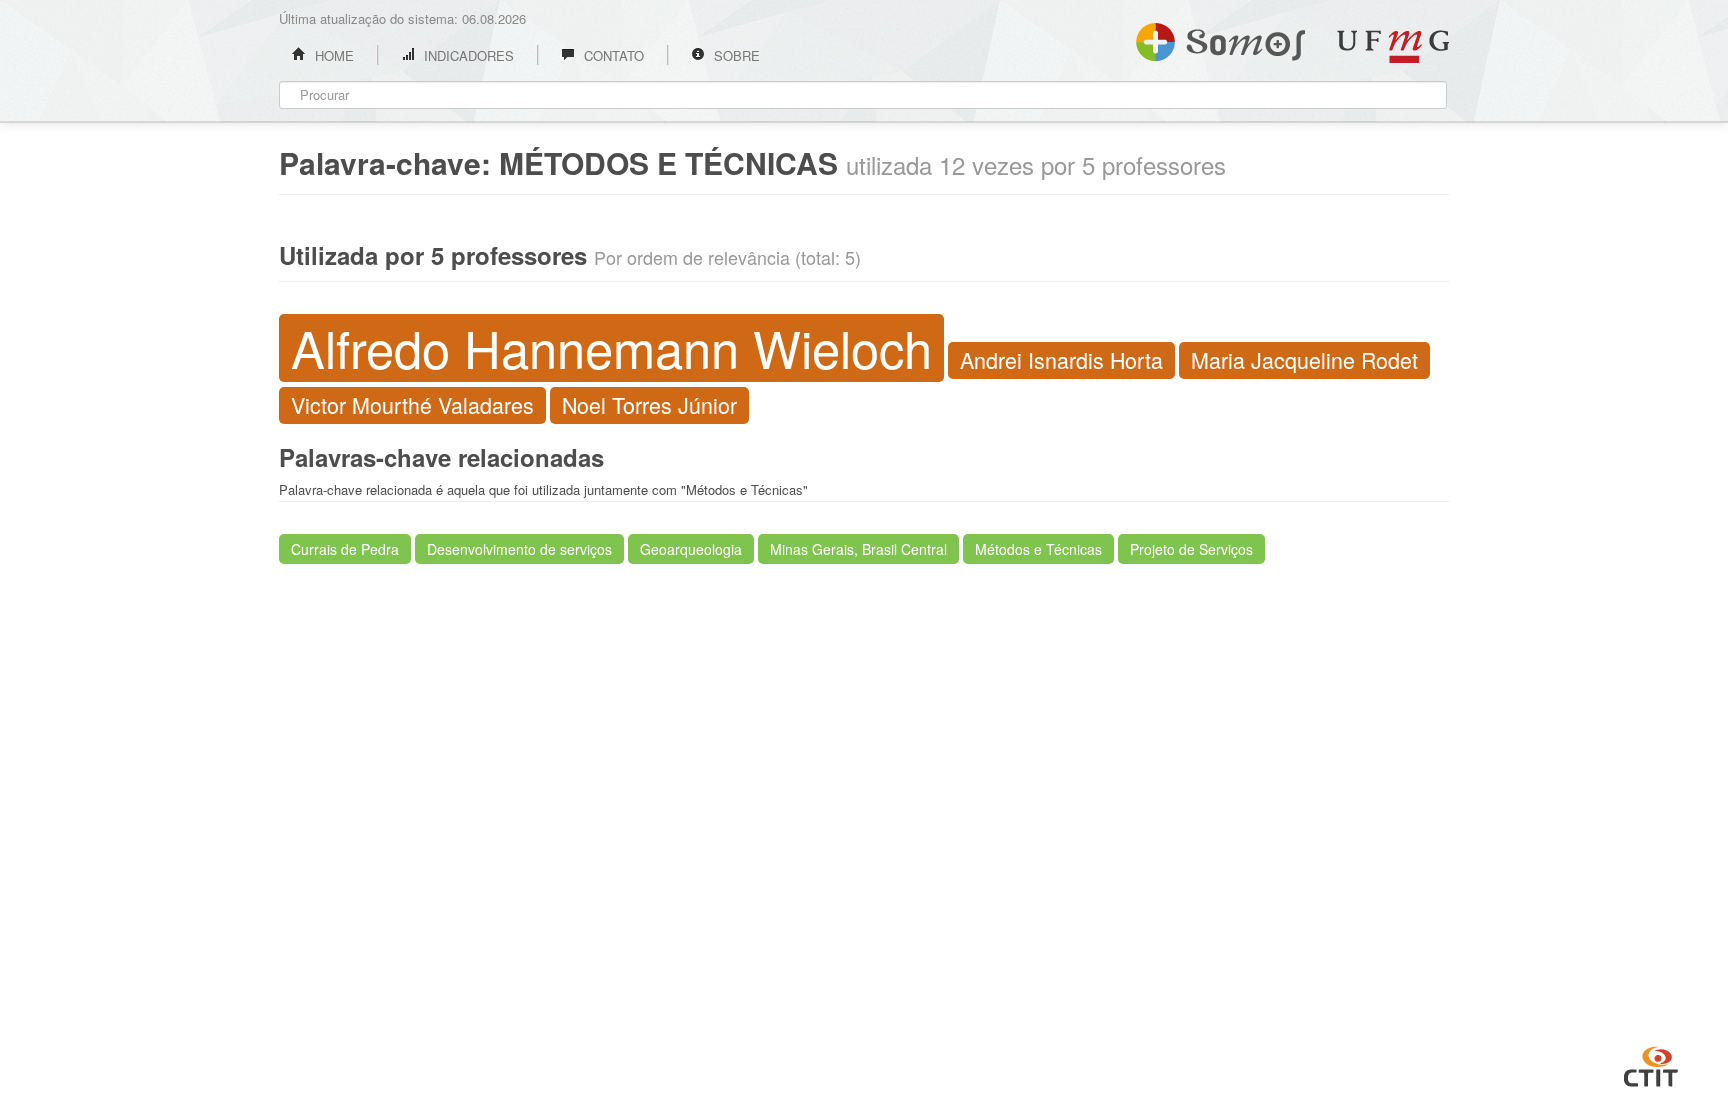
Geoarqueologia (691, 549)
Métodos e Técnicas (1038, 549)
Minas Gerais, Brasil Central (858, 549)
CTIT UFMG (1651, 1064)
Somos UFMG (1220, 38)
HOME (332, 55)
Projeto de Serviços (1191, 549)
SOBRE (735, 55)
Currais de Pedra (345, 549)
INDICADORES (467, 55)
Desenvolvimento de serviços (519, 549)
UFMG (1393, 46)
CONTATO (612, 55)
